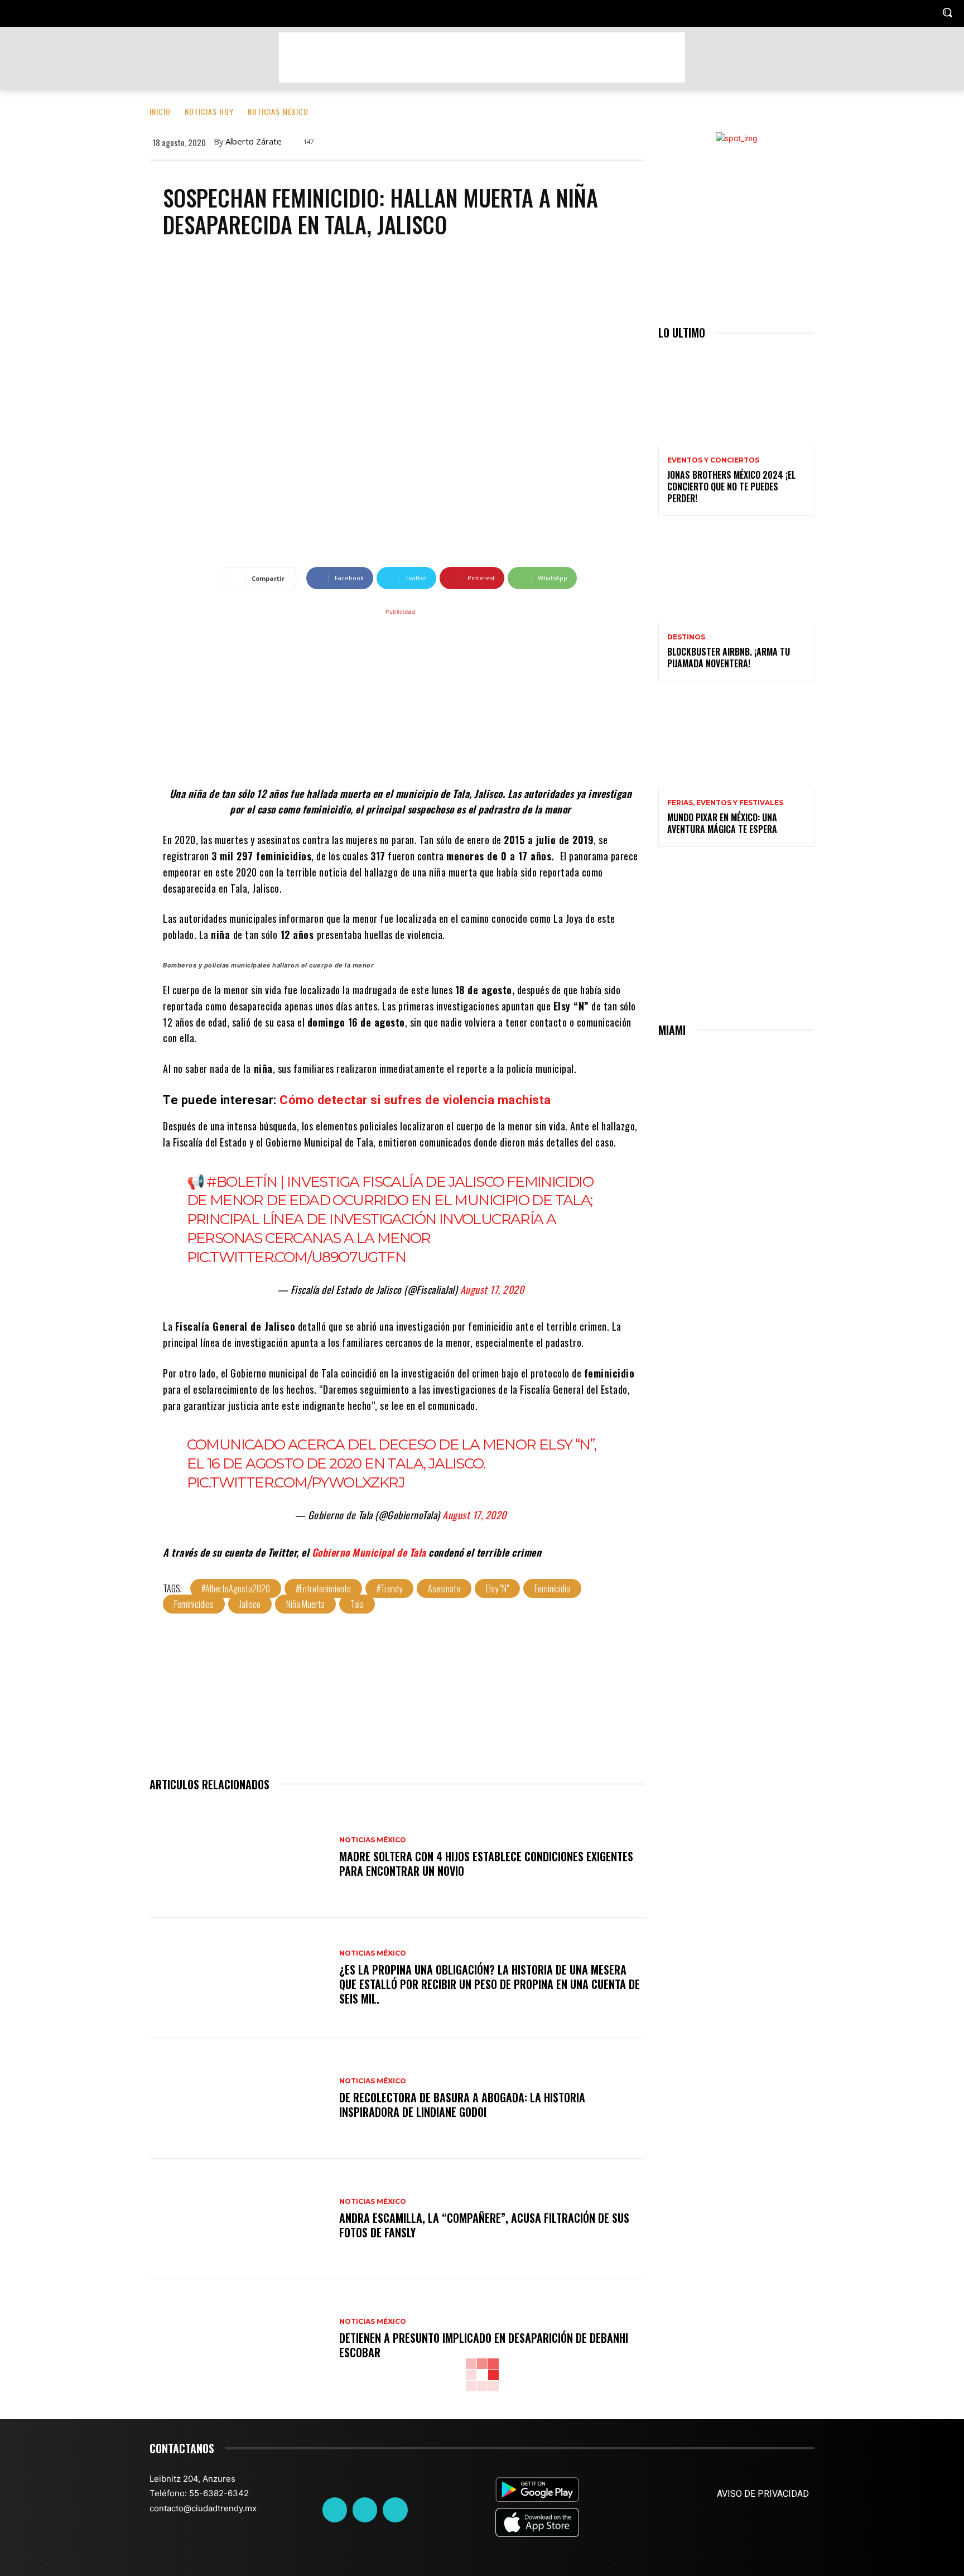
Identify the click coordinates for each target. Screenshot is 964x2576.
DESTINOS (686, 637)
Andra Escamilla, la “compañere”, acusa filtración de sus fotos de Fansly (484, 2225)
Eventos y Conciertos (713, 460)
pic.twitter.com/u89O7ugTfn (296, 1257)
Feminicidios (194, 1604)
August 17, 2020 (492, 1289)
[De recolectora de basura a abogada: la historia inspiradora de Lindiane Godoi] (239, 2098)
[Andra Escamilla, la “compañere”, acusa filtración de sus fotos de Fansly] (239, 2219)
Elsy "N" (497, 1588)
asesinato (444, 1588)
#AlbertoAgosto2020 (236, 1588)
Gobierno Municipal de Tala (369, 1552)
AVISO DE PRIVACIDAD (763, 2494)
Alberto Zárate (254, 141)
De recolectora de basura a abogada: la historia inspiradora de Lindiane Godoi (462, 2105)
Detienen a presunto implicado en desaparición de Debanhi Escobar (484, 2345)
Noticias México (278, 111)
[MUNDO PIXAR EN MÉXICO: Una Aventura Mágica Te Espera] (736, 741)
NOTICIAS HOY (209, 111)
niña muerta (305, 1604)
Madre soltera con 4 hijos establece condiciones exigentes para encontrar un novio (486, 1864)
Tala (357, 1604)
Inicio (160, 111)
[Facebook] (335, 2510)
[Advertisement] (482, 57)
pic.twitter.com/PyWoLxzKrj (296, 1482)
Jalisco (250, 1604)
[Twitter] (365, 2510)
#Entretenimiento (323, 1588)
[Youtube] (395, 2510)
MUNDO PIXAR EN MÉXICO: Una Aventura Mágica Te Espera (722, 823)
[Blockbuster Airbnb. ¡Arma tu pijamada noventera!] (736, 576)
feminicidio (552, 1588)
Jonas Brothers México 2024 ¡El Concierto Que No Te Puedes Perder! (731, 487)
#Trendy (389, 1588)
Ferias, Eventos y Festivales (725, 803)
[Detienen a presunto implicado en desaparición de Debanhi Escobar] (239, 2339)
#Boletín (242, 1182)
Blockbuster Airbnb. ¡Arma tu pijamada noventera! (729, 658)
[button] (947, 12)
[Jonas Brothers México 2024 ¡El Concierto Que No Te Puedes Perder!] (736, 399)
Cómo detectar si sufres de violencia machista (415, 1100)
